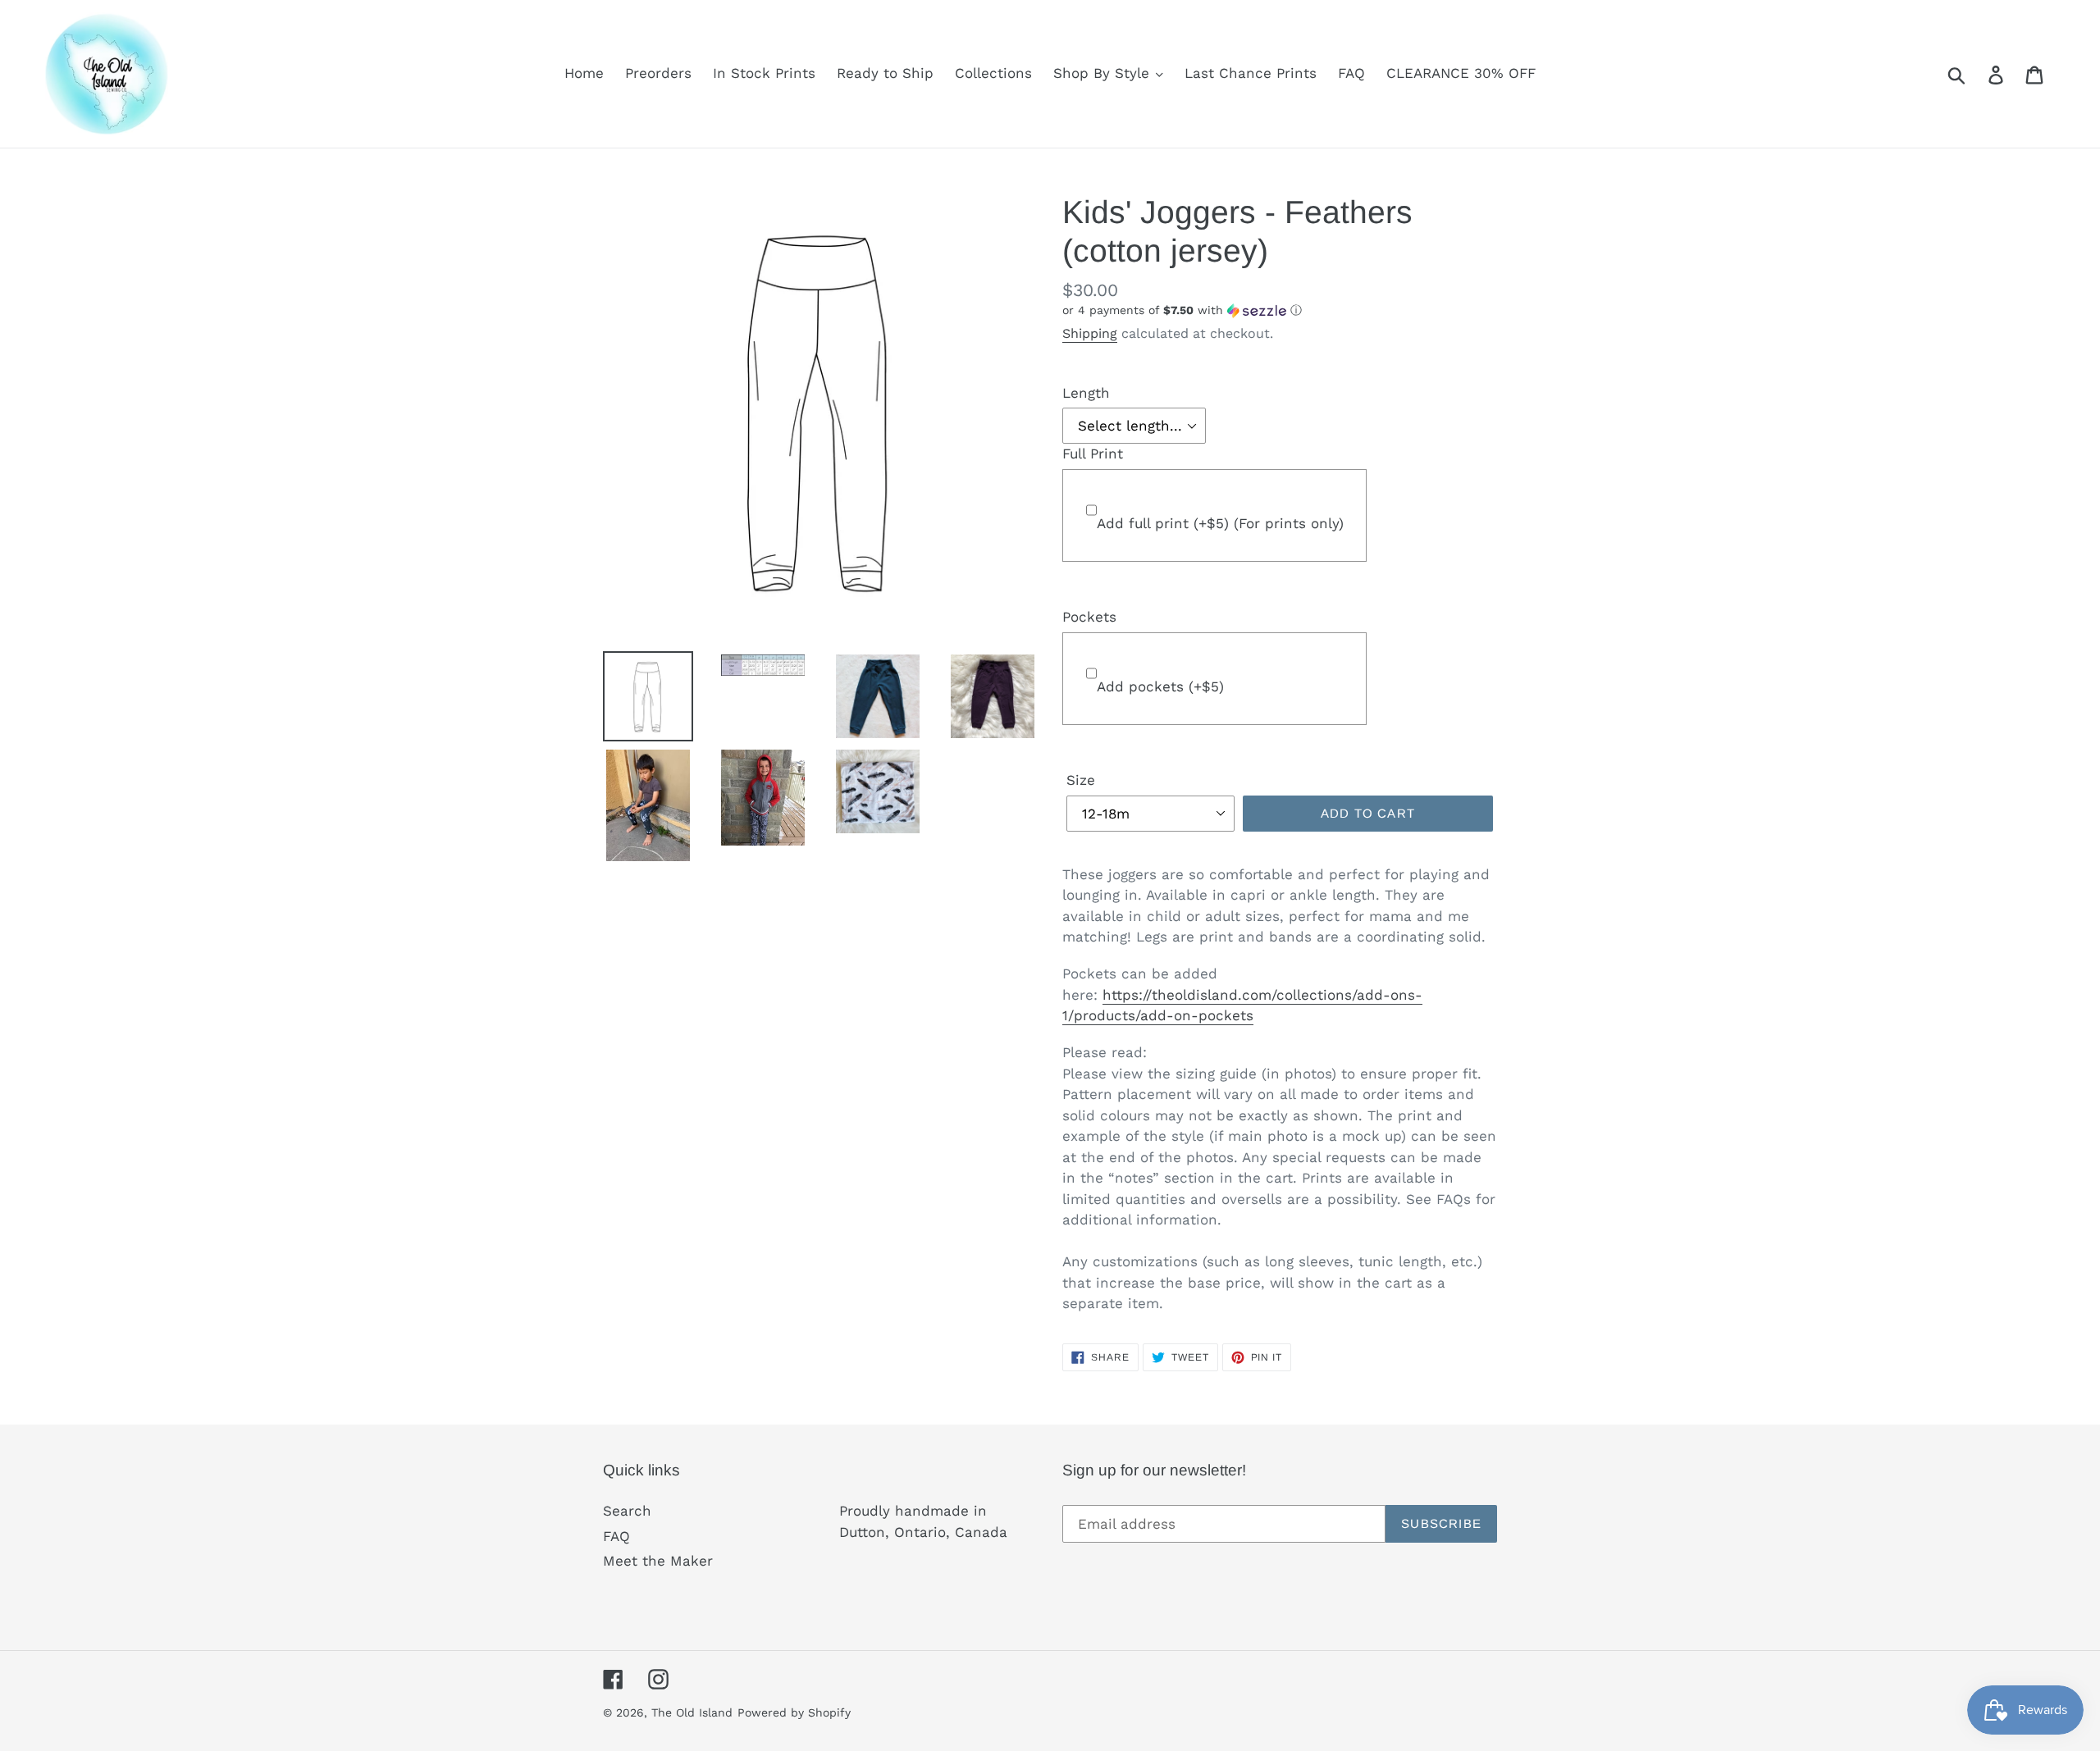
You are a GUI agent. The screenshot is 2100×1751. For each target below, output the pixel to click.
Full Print (1093, 454)
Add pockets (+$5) (1160, 686)
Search (627, 1511)
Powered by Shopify (794, 1712)
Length (1086, 393)
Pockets (1089, 617)
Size (1081, 780)
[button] (1280, 310)
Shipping (1090, 333)
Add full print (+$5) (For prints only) (1220, 523)
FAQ (616, 1536)
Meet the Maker (658, 1561)
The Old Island (692, 1712)
